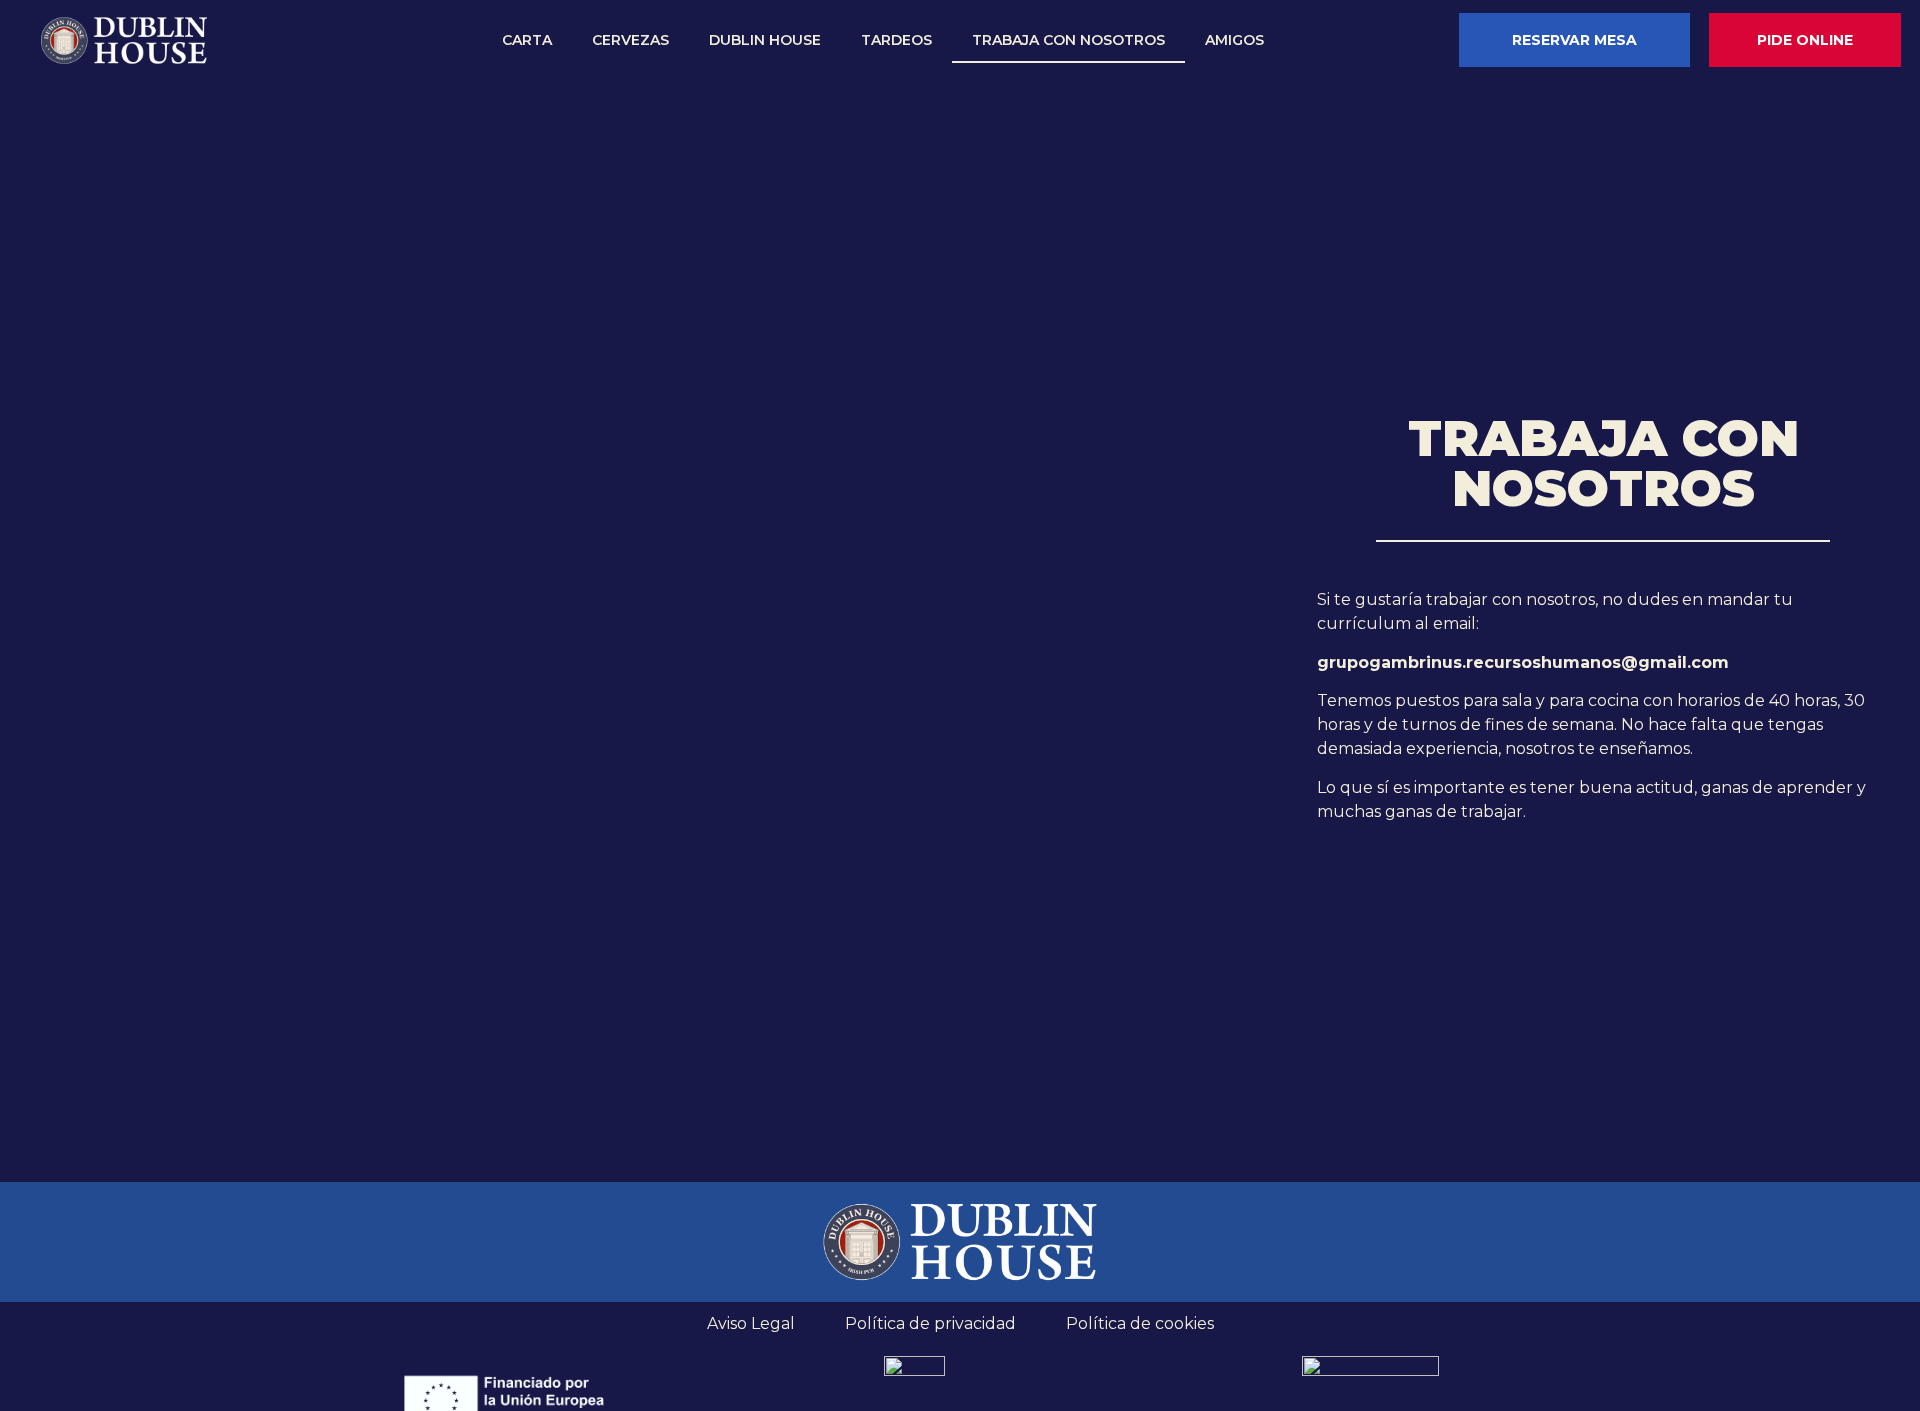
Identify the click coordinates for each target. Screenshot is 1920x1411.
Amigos (1234, 40)
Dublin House (765, 40)
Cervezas (630, 40)
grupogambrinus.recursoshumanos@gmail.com (1523, 662)
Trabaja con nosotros (1068, 40)
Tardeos (896, 40)
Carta (527, 40)
